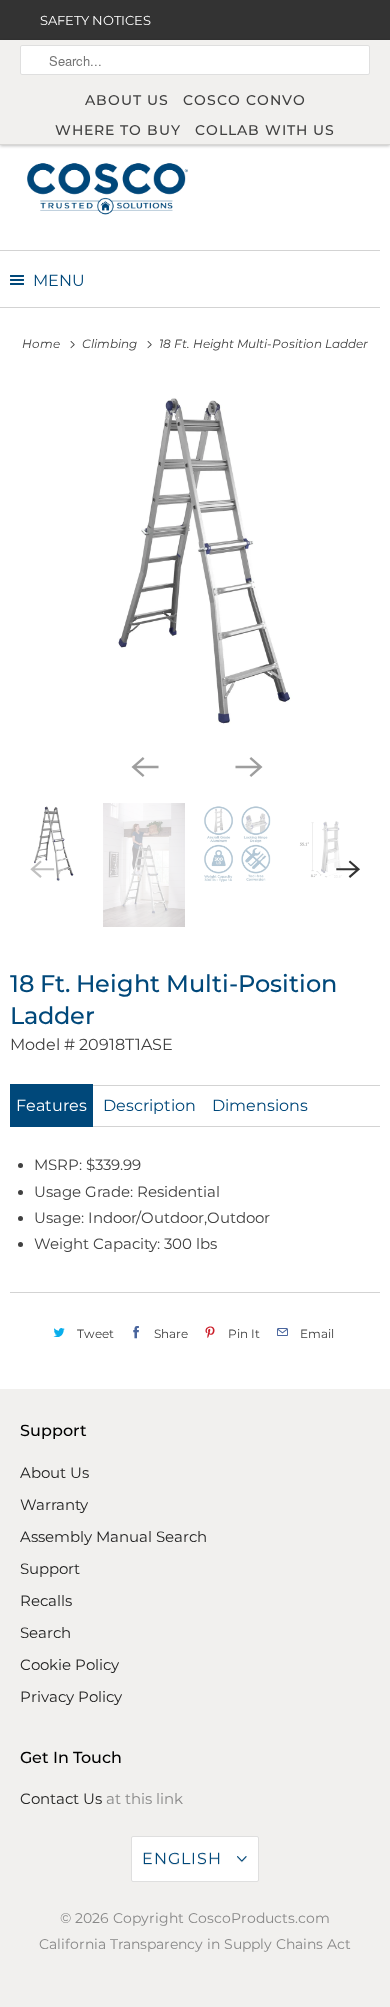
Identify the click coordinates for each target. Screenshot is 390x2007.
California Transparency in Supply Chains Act (195, 1944)
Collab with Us (265, 130)
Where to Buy (118, 130)
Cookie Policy (69, 1664)
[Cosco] (107, 187)
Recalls (46, 1600)
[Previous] (143, 765)
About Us (127, 100)
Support (50, 1568)
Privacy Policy (71, 1696)
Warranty (54, 1504)
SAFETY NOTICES (95, 20)
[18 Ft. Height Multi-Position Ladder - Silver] (195, 563)
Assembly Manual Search (113, 1536)
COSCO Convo (244, 100)
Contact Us (61, 1798)
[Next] (247, 765)
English (184, 1858)
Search (45, 1632)
